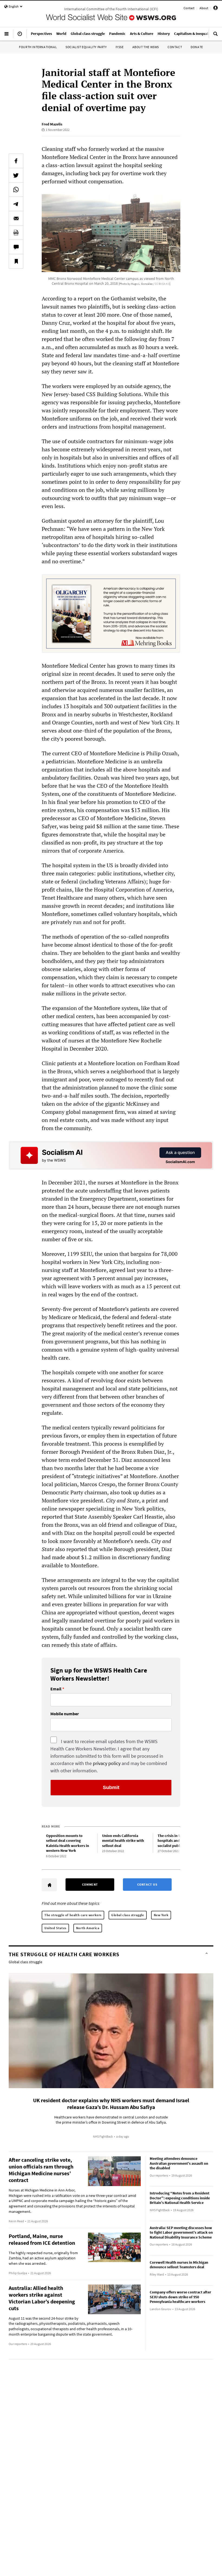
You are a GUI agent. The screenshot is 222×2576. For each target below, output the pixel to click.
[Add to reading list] (16, 261)
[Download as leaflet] (16, 233)
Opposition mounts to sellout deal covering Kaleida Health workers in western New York (68, 1843)
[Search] (216, 36)
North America (88, 1928)
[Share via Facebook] (16, 161)
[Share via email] (16, 218)
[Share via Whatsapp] (16, 190)
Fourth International (38, 47)
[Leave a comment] (16, 247)
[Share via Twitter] (16, 175)
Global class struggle (128, 1915)
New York (161, 1915)
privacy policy (107, 1763)
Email (56, 1689)
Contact (189, 8)
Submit (111, 1787)
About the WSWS (146, 47)
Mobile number (65, 1714)
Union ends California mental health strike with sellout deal (123, 1841)
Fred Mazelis (52, 124)
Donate (197, 47)
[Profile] (216, 9)
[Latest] (20, 36)
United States (55, 1928)
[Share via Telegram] (16, 204)
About (204, 8)
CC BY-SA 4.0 (162, 284)
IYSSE (120, 47)
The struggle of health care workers (73, 1915)
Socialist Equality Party (86, 47)
